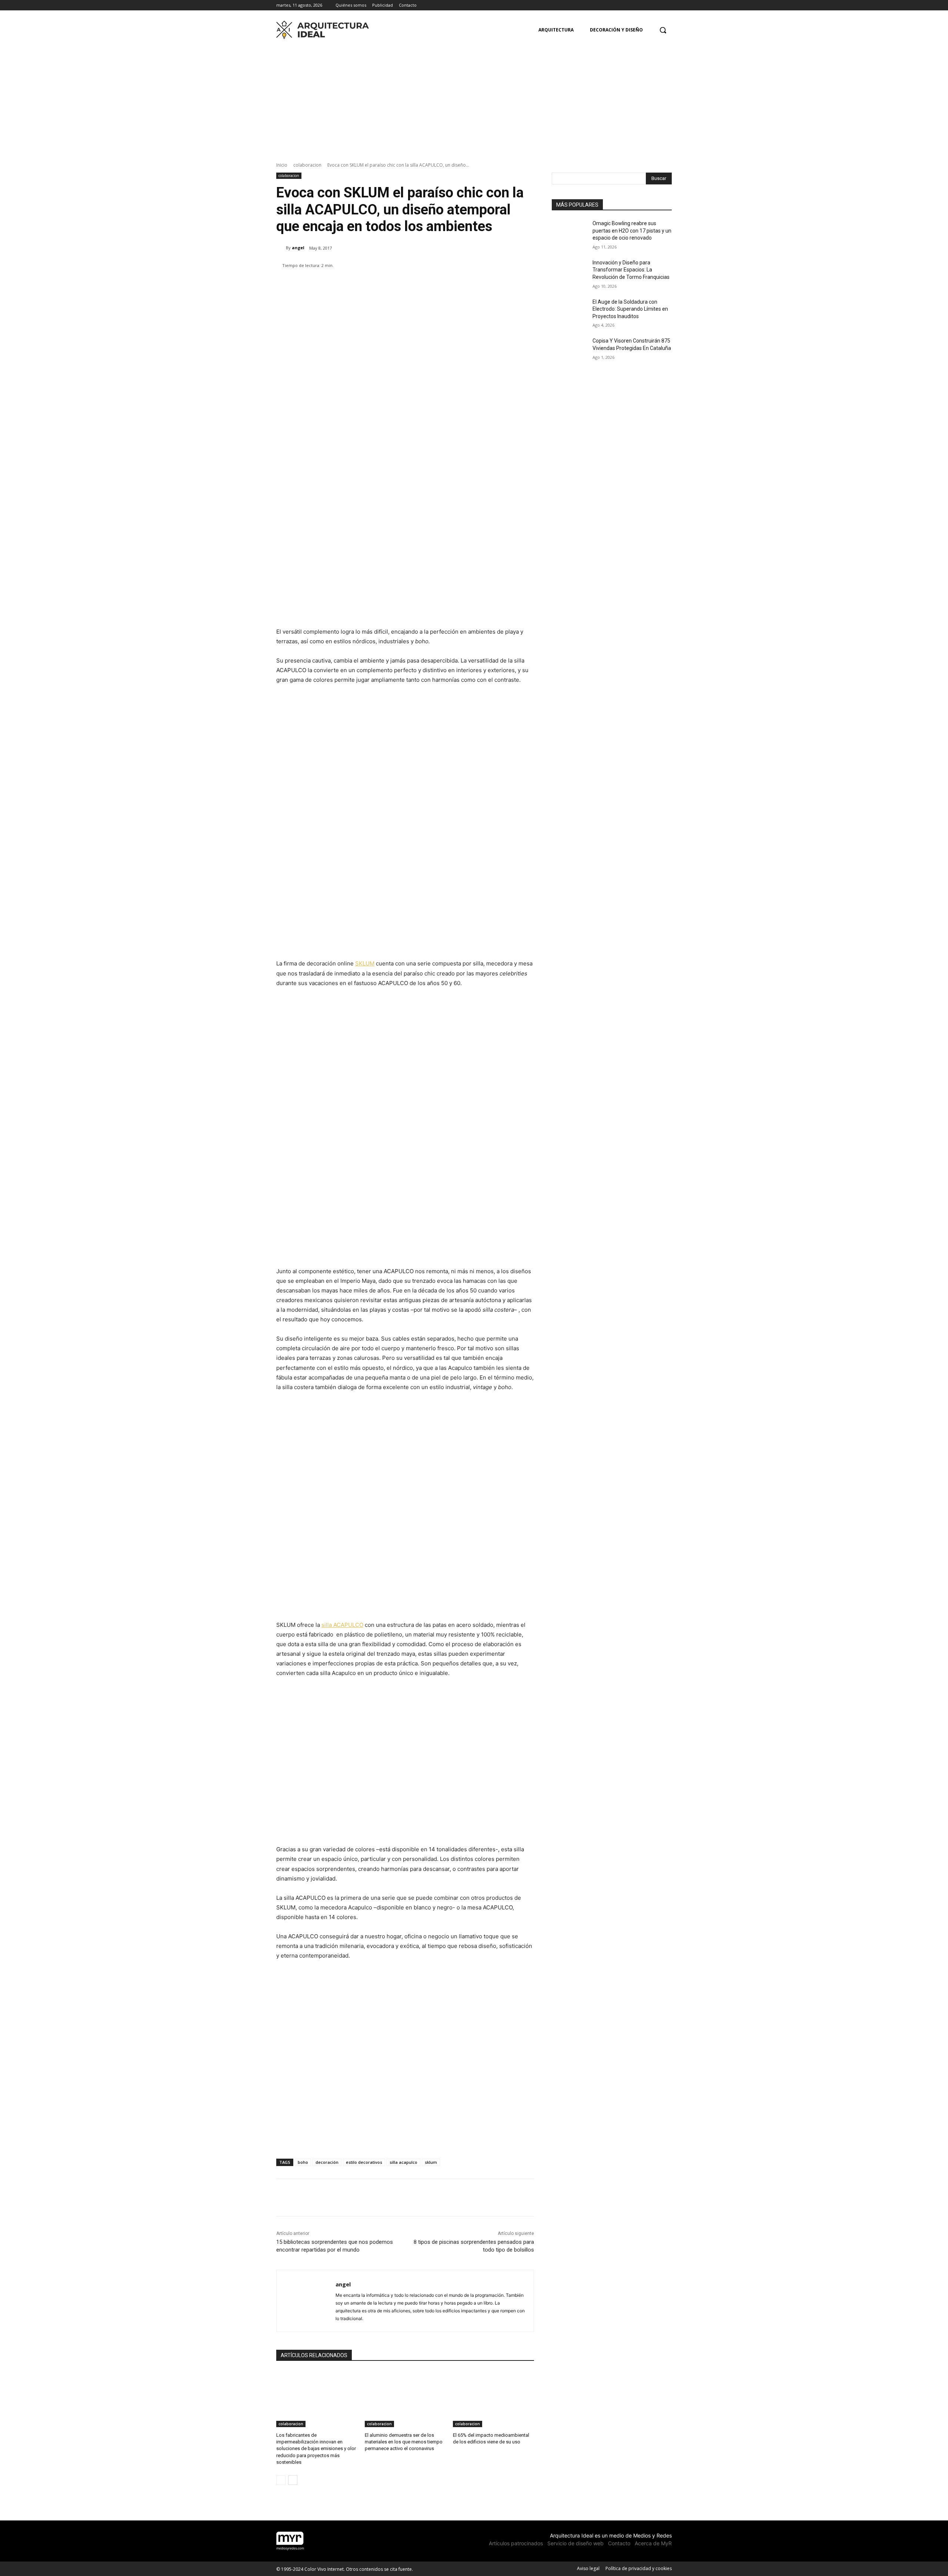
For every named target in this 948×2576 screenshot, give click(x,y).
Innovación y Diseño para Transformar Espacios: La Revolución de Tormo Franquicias (631, 270)
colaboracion (307, 165)
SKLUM (365, 963)
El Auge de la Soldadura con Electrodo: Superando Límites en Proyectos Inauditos (630, 309)
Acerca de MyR (653, 2543)
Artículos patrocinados (516, 2543)
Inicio (282, 165)
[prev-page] (281, 2480)
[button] (663, 30)
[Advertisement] (474, 98)
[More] (498, 284)
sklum (431, 2162)
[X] (667, 5)
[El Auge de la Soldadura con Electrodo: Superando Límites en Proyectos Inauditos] (570, 311)
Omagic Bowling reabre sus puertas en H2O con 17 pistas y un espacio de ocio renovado (632, 231)
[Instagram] (657, 5)
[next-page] (293, 2480)
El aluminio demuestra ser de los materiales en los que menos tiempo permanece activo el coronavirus (404, 2442)
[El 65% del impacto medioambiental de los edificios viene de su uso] (493, 2399)
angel (298, 248)
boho (303, 2162)
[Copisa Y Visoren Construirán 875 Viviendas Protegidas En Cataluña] (570, 350)
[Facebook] (647, 5)
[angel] (281, 248)
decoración (327, 2162)
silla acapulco (403, 2162)
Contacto (619, 2543)
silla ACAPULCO (342, 1625)
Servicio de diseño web (575, 2543)
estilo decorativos (364, 2162)
